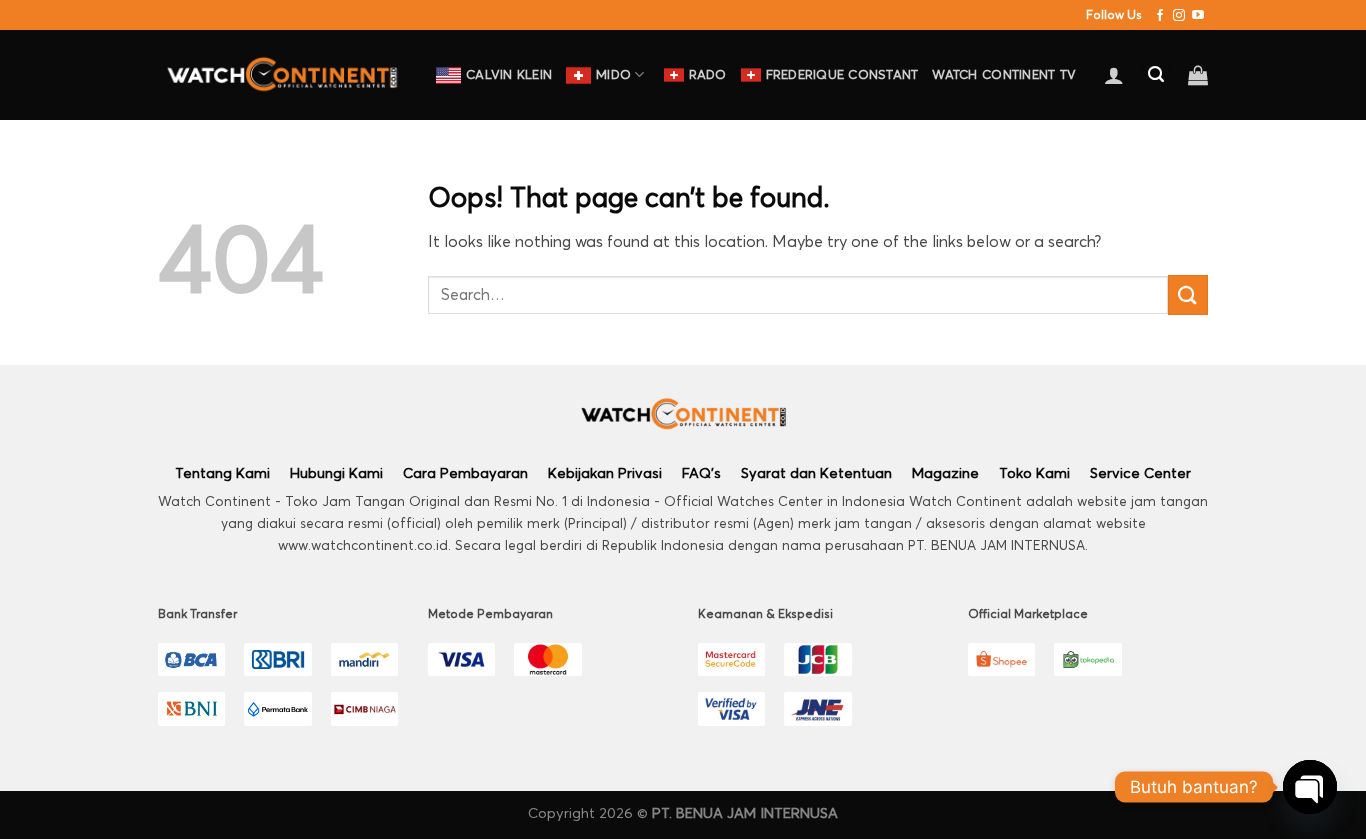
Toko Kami (1034, 472)
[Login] (1114, 75)
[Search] (1156, 75)
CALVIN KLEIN (509, 74)
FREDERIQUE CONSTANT (842, 74)
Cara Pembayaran (465, 472)
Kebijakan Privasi (605, 472)
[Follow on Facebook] (1160, 15)
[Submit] (1188, 294)
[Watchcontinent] (282, 75)
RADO (708, 74)
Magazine (945, 472)
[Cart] (1198, 75)
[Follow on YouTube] (1198, 15)
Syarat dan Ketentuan (816, 472)
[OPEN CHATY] (1310, 787)
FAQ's (701, 472)
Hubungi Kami (336, 472)
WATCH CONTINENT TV (1004, 74)
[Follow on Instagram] (1179, 15)
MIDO (613, 74)
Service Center (1140, 472)
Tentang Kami (222, 472)
